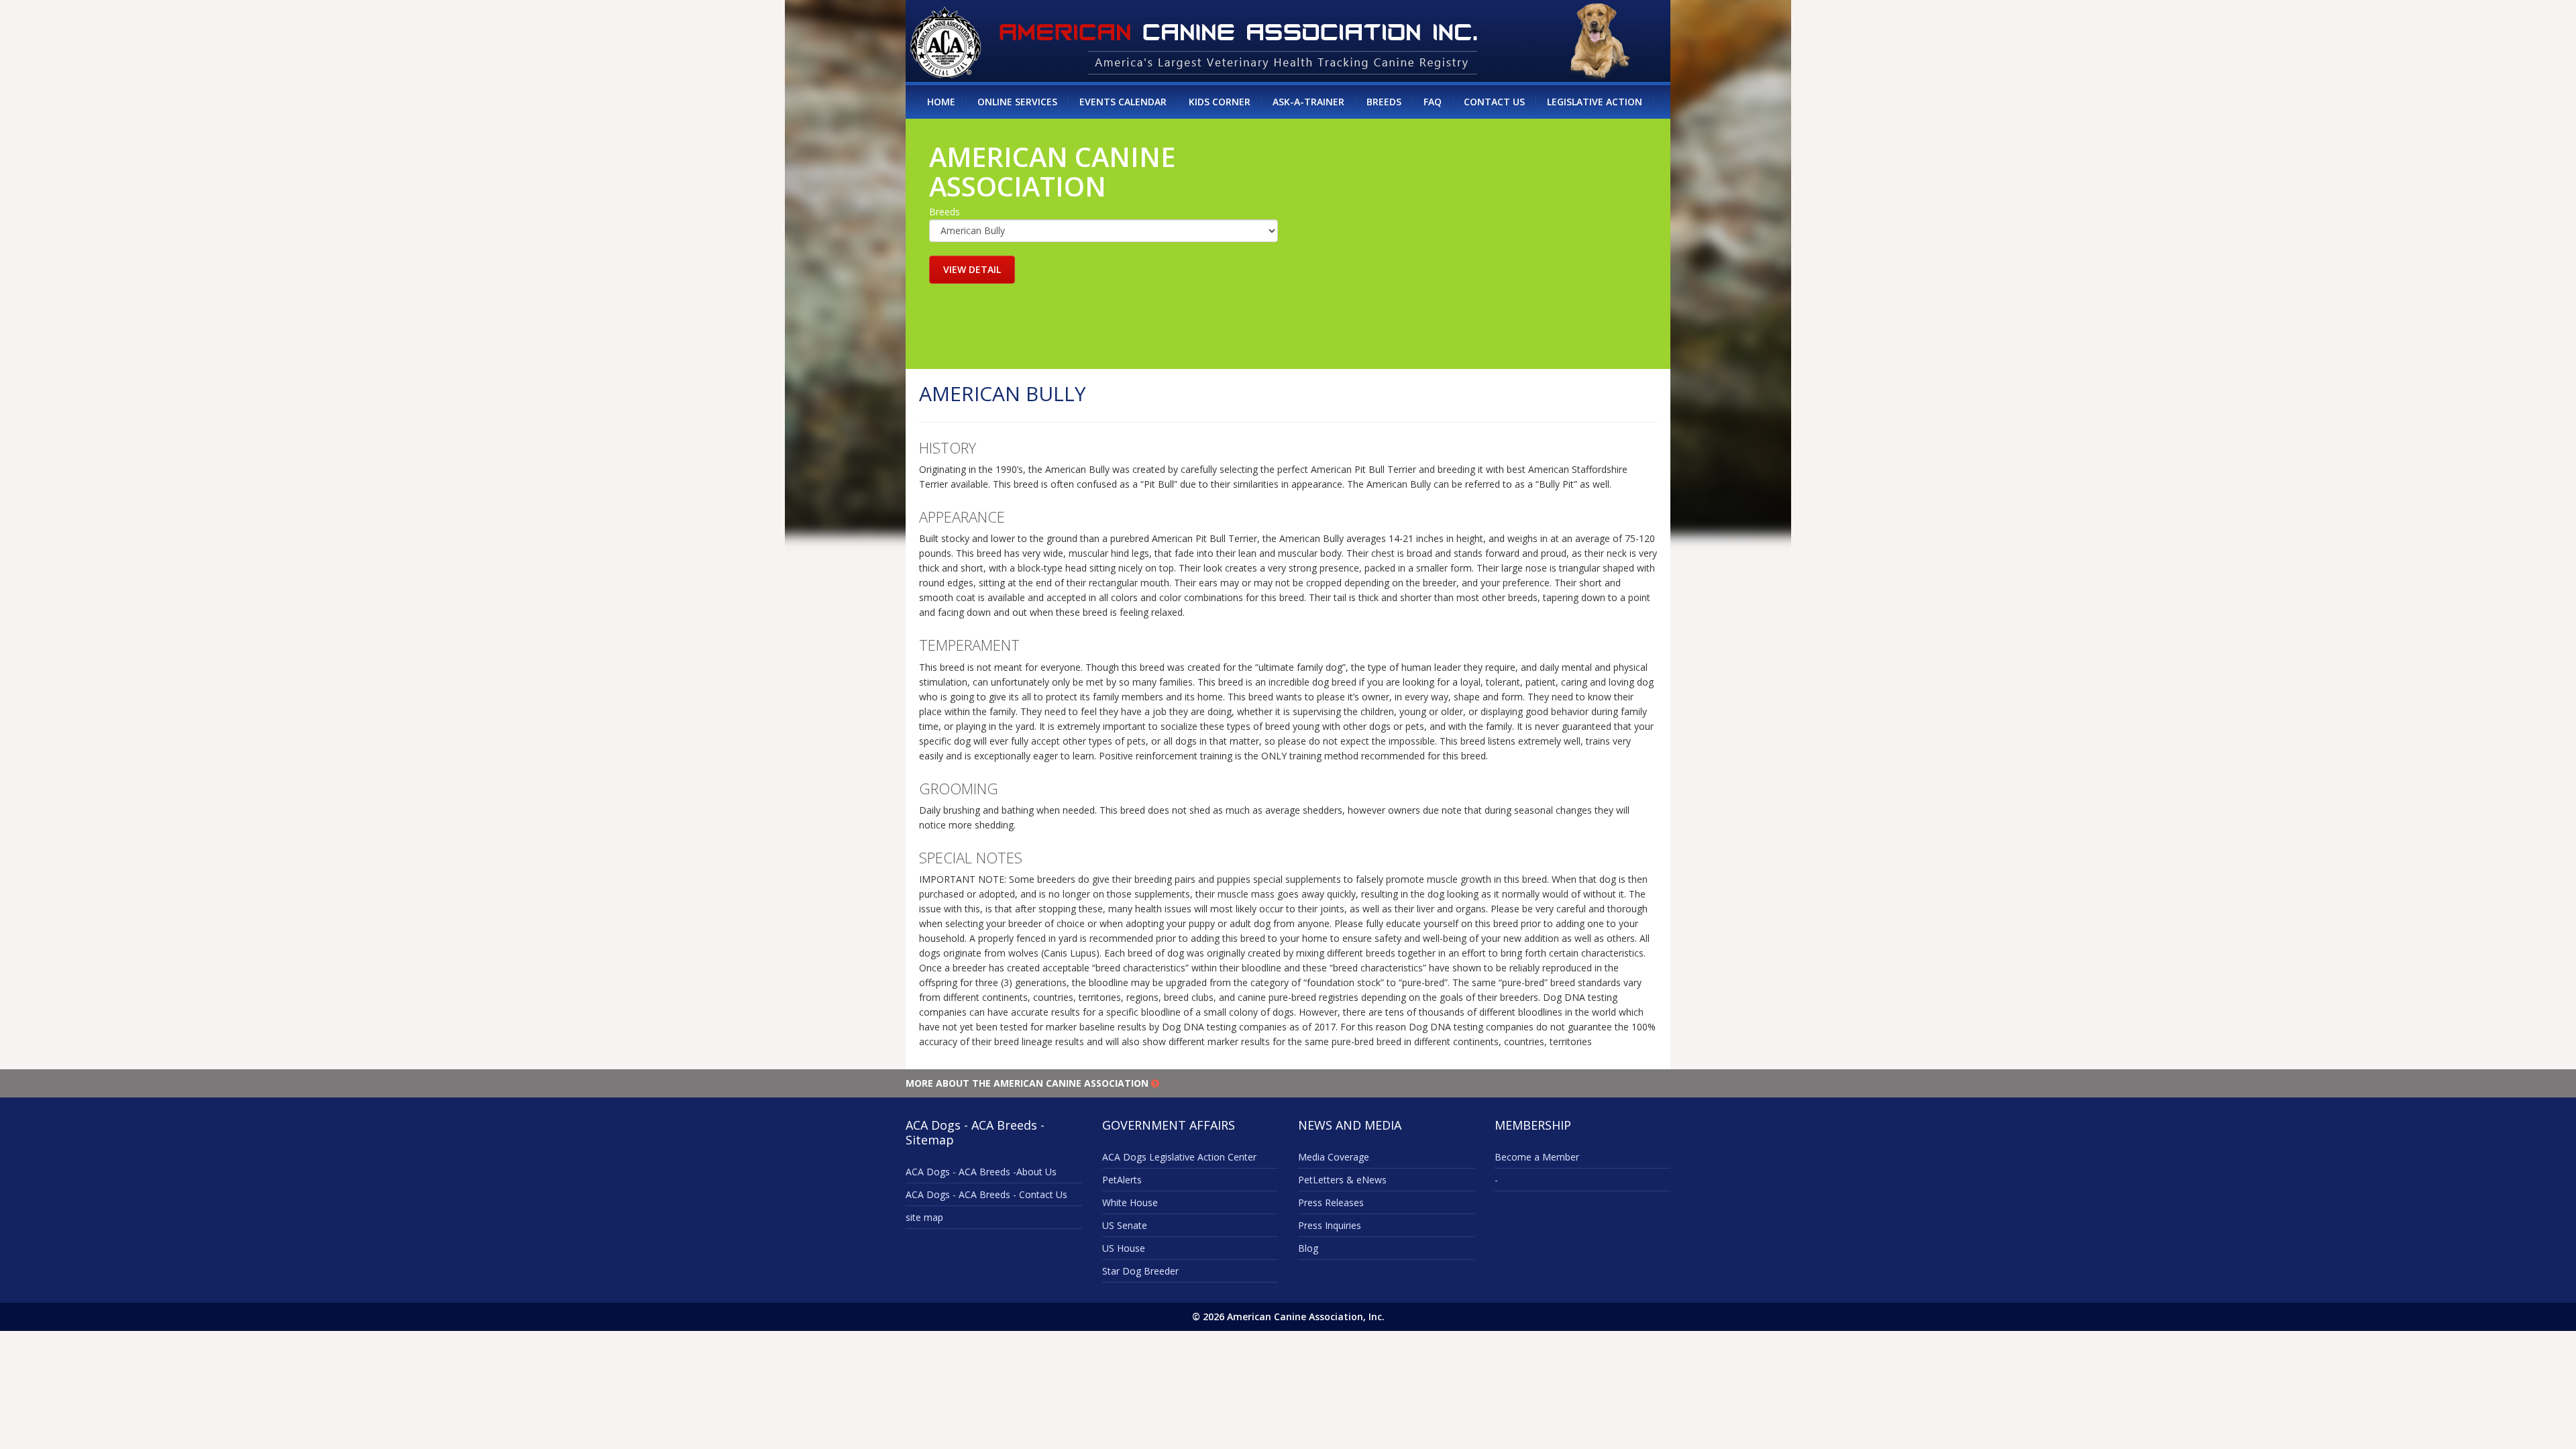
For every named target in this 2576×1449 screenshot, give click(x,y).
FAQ (1433, 102)
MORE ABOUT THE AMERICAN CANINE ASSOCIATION (1028, 1083)
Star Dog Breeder (1140, 1271)
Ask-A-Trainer (1308, 102)
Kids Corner (1220, 102)
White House (1130, 1202)
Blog (1308, 1248)
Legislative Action (1595, 102)
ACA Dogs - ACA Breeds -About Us (981, 1172)
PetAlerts (1122, 1180)
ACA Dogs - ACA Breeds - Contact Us (986, 1194)
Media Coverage (1334, 1157)
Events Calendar (1123, 102)
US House (1124, 1248)
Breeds (1384, 102)
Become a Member (1537, 1157)
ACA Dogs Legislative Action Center (1179, 1157)
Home (941, 102)
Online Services (1017, 102)
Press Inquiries (1330, 1225)
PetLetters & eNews (1342, 1180)
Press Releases (1331, 1202)
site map (924, 1217)
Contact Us (1494, 102)
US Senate (1125, 1225)
